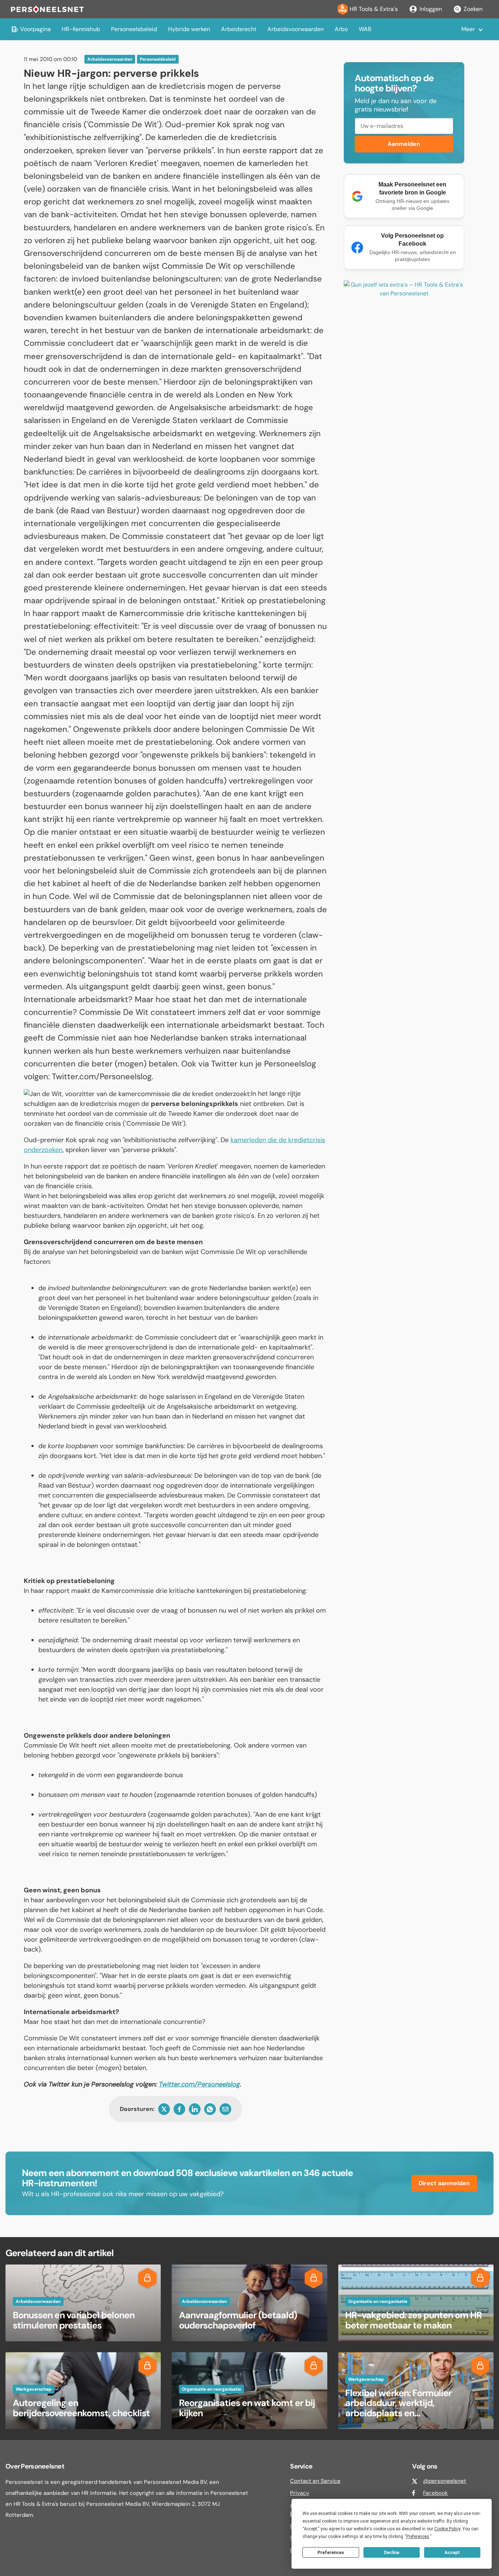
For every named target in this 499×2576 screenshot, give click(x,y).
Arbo (341, 29)
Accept (452, 2553)
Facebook (435, 2493)
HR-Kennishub (81, 29)
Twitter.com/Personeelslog (199, 2084)
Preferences (331, 2553)
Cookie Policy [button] (447, 2529)
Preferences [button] (418, 2537)
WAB (365, 29)
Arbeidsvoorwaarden (296, 29)
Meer (468, 29)
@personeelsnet (445, 2481)
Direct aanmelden (444, 2183)
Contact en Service (315, 2481)
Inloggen (431, 9)
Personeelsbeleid (134, 29)
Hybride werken (189, 29)
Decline (392, 2553)
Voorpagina (35, 29)
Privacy (300, 2493)
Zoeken (473, 9)
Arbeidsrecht (239, 29)
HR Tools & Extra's (374, 9)
